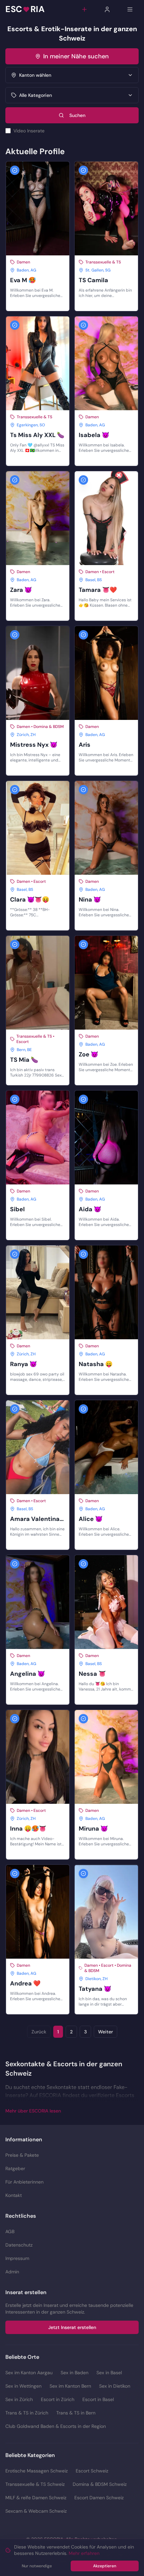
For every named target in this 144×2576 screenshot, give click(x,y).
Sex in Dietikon (115, 2386)
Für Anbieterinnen (24, 2182)
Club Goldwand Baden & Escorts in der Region (56, 2426)
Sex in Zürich (19, 2399)
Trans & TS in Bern (76, 2413)
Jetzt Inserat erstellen (72, 2327)
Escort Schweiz (92, 2471)
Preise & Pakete (22, 2155)
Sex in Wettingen (23, 2386)
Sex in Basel (109, 2373)
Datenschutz (19, 2245)
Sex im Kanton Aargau (29, 2373)
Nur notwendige (37, 2566)
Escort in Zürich (58, 2399)
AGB (10, 2231)
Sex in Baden (75, 2373)
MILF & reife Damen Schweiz (36, 2498)
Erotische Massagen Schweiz (37, 2471)
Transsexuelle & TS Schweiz (35, 2484)
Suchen (77, 115)
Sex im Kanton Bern (70, 2386)
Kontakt (14, 2195)
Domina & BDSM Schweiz (100, 2484)
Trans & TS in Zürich (27, 2413)
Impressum (17, 2258)
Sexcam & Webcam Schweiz (36, 2511)
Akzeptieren (105, 2566)
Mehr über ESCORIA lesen (33, 2111)
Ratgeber (15, 2168)
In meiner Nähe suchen (76, 56)
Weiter (105, 2032)
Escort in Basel (98, 2399)
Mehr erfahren (84, 2553)
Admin (12, 2272)
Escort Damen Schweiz (99, 2498)
